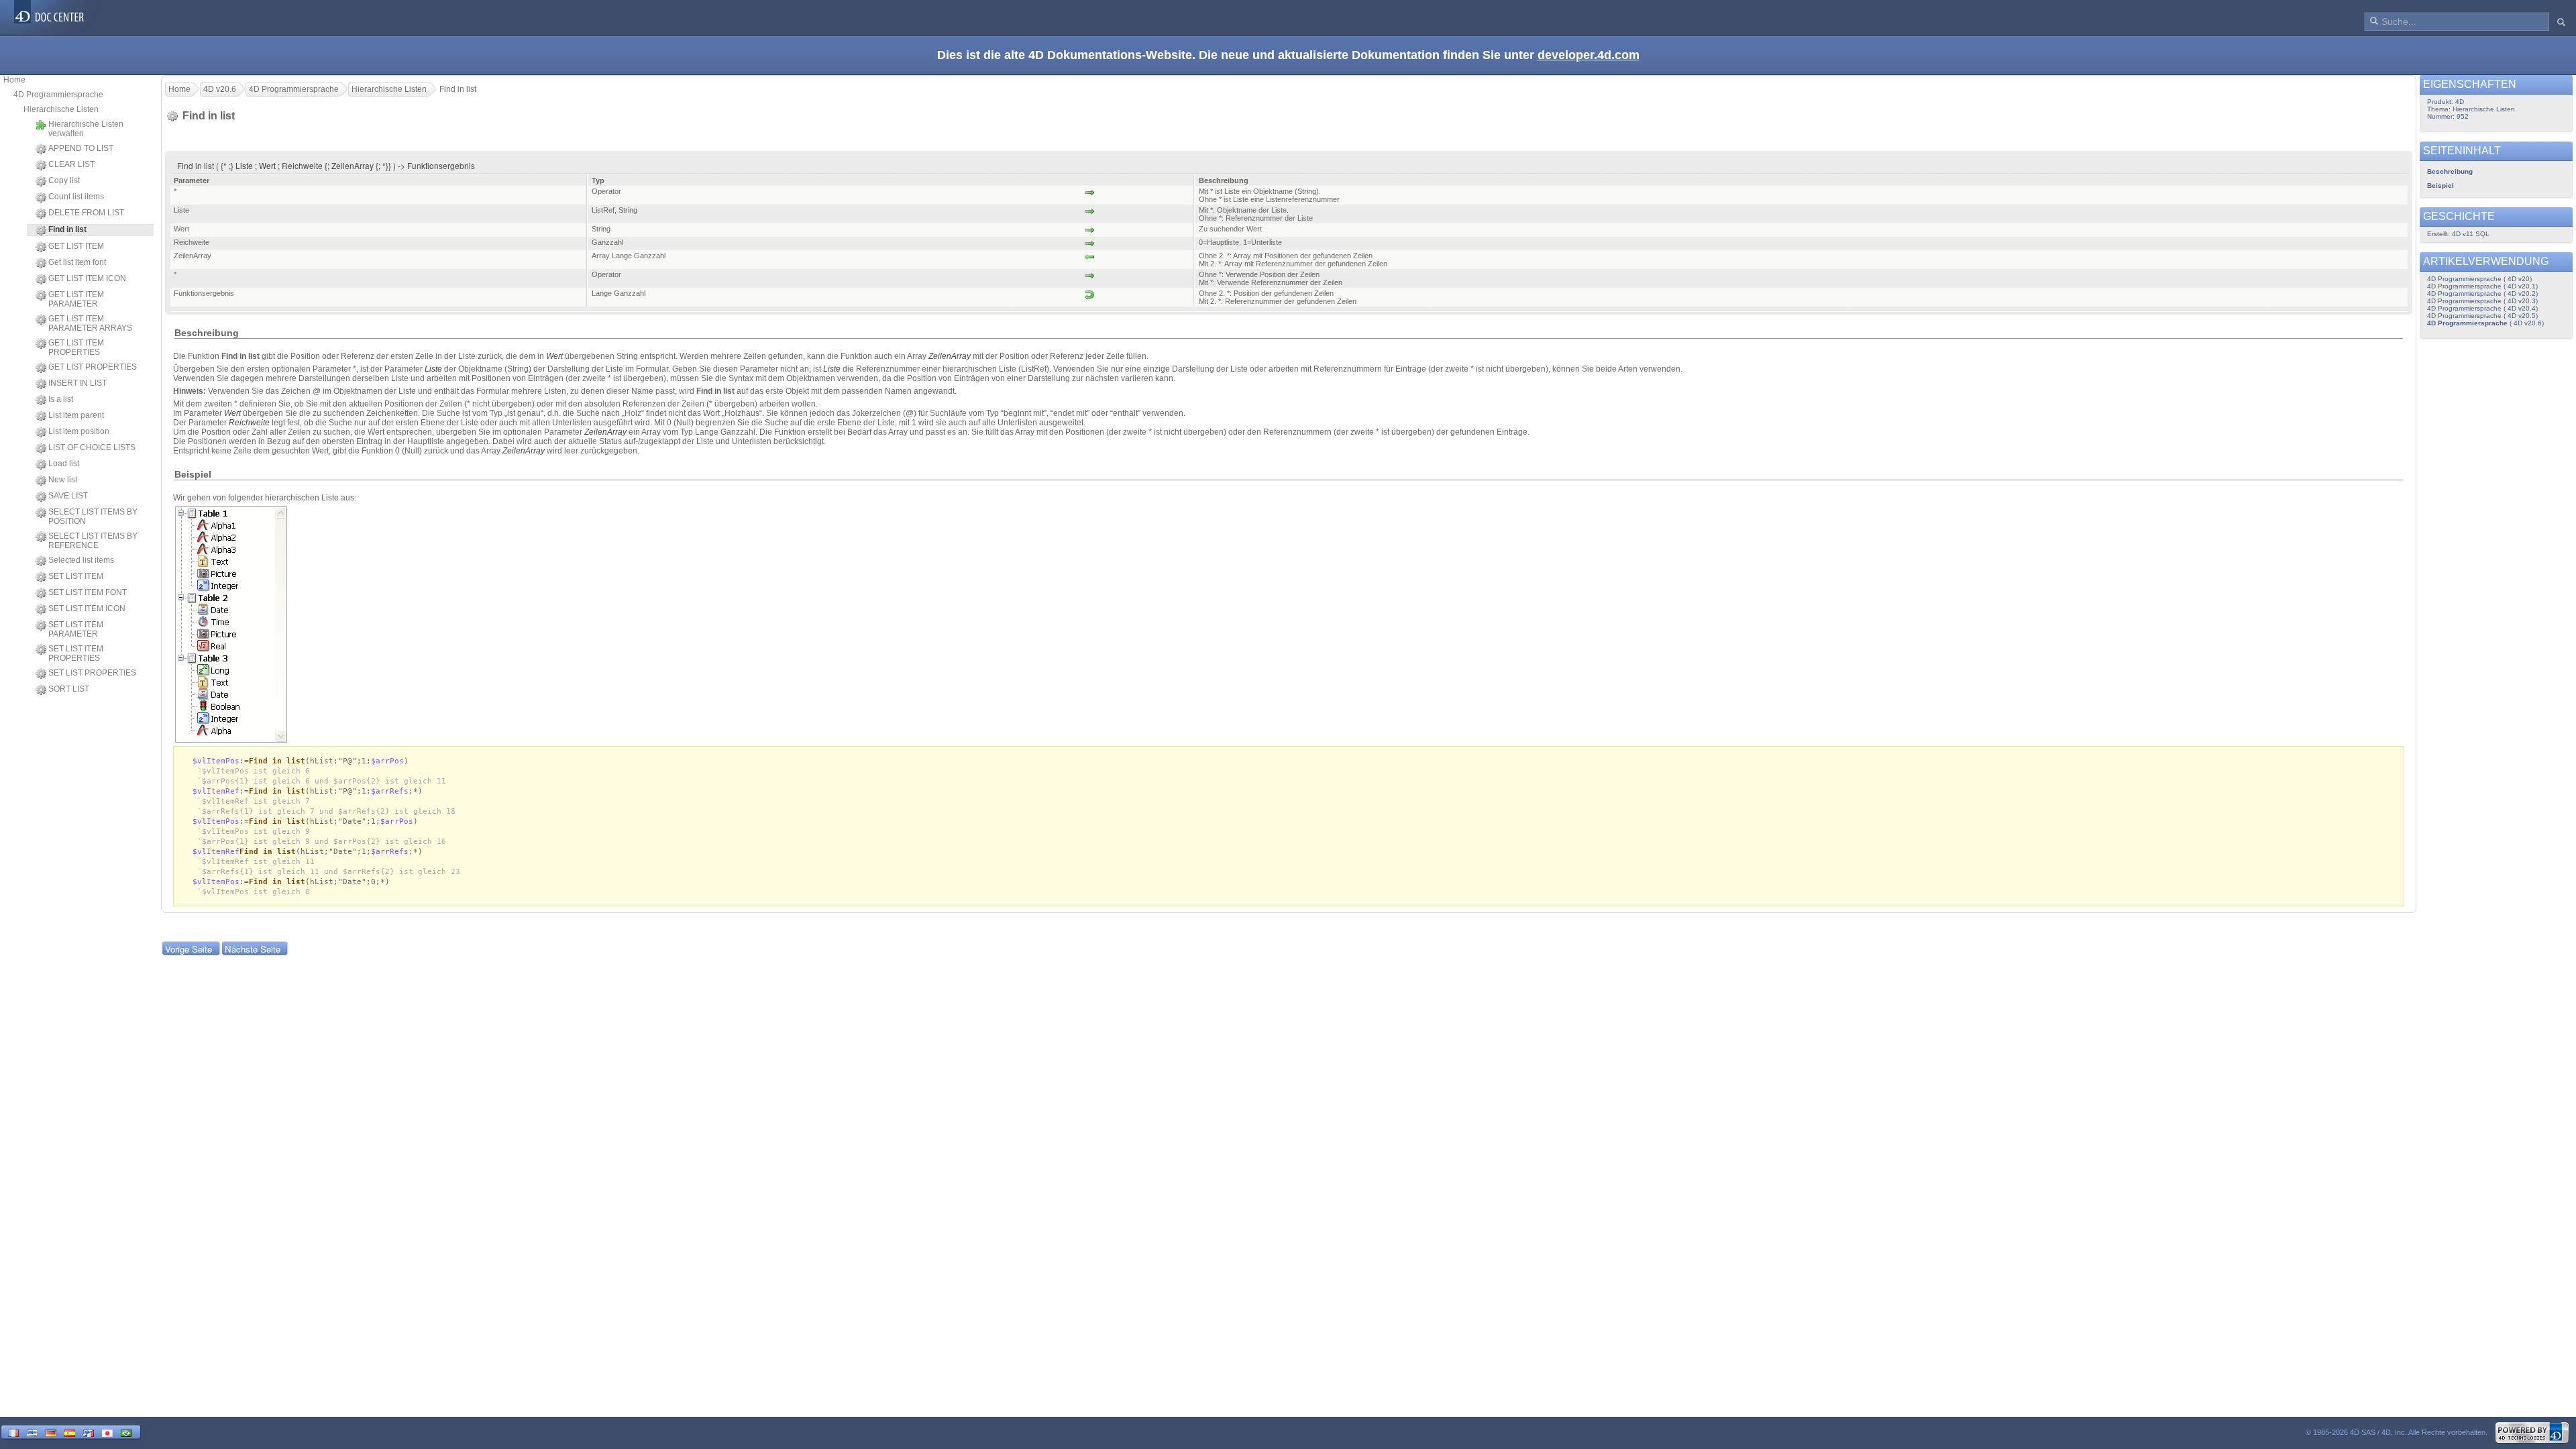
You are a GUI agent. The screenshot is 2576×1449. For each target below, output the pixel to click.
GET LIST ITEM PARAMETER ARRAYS (90, 323)
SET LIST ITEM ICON (87, 608)
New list (63, 480)
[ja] (107, 1432)
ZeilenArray (950, 356)
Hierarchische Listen (61, 109)
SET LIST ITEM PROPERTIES (76, 653)
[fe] (89, 1432)
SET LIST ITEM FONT (88, 592)
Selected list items (81, 560)
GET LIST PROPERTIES (93, 367)
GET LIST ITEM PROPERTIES (76, 347)
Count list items (76, 197)
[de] (51, 1432)
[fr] (13, 1432)
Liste (433, 369)
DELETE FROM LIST (86, 213)
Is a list (61, 399)
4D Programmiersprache (58, 95)
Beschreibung (2450, 171)
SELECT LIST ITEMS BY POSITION (93, 517)
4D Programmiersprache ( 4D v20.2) (2482, 293)
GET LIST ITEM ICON (87, 278)
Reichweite (249, 423)
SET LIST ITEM (76, 576)
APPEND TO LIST (81, 148)
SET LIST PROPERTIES (92, 673)
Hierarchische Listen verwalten (86, 129)
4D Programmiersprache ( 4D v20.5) (2482, 316)
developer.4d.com (1589, 55)
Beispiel (2440, 185)
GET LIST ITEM (76, 246)
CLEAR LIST (71, 164)
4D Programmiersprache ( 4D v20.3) (2482, 301)
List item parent (76, 415)
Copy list (64, 180)
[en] (32, 1432)
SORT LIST (69, 689)
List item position (79, 431)
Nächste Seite (253, 949)
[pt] (126, 1432)
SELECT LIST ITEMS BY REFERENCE (93, 541)
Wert (554, 356)
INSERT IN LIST (77, 383)
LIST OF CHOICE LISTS (92, 447)
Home (14, 80)
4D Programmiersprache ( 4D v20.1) (2482, 286)
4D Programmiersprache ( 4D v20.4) (2482, 308)
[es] (70, 1432)
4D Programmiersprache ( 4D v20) (2479, 279)
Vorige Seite (189, 949)
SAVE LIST (68, 496)
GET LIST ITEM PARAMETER (76, 299)
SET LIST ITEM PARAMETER (76, 629)
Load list (64, 464)
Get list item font (77, 262)
